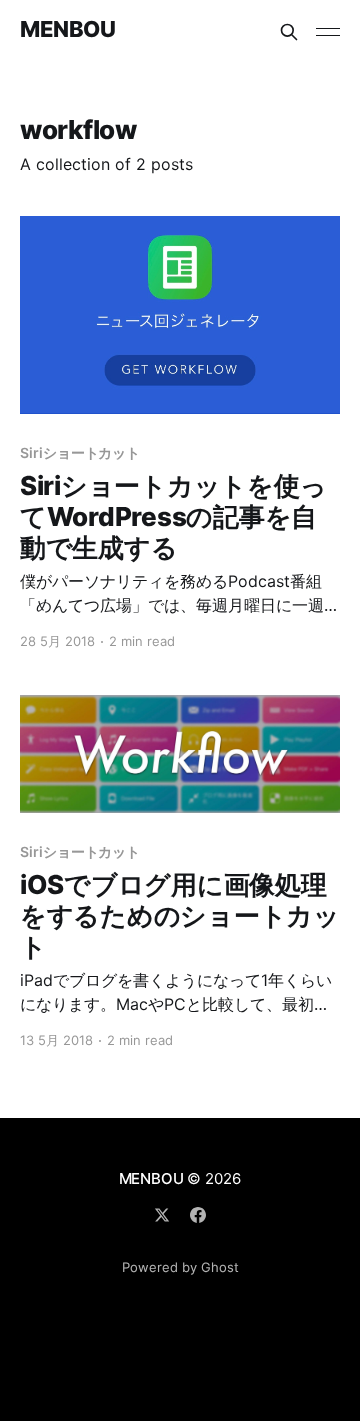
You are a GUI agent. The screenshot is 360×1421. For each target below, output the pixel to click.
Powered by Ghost (180, 1267)
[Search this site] (289, 32)
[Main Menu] (328, 32)
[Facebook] (198, 1215)
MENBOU (67, 29)
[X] (162, 1215)
